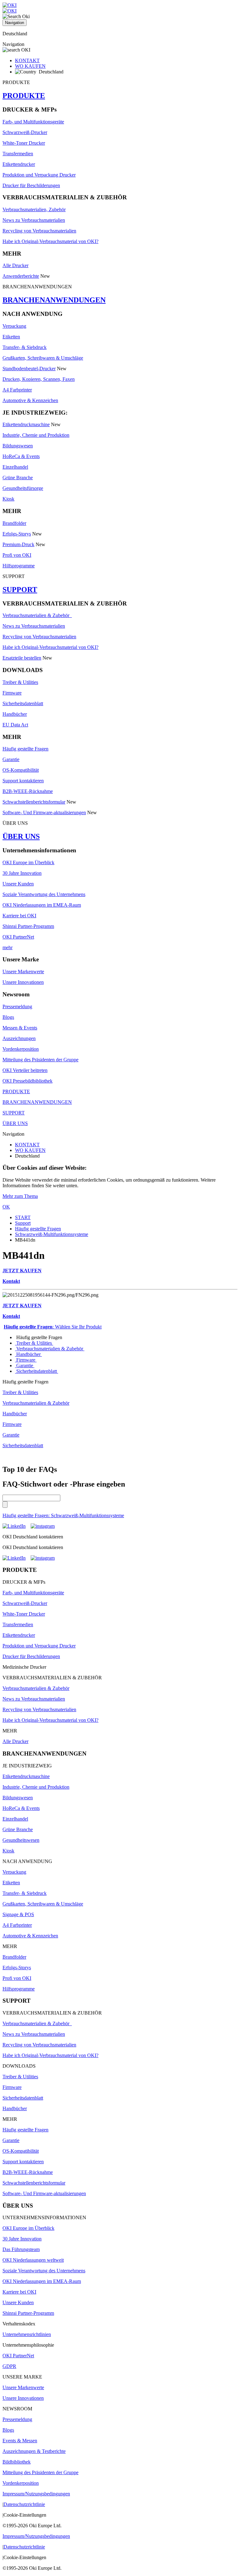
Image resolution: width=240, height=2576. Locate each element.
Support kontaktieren (23, 781)
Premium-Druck (18, 544)
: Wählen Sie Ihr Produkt (53, 1327)
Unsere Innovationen (23, 982)
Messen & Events (20, 1028)
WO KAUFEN (30, 66)
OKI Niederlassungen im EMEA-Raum (42, 905)
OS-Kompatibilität (21, 770)
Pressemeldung (17, 1006)
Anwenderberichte (21, 276)
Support (23, 1223)
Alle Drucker (15, 265)
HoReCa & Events (21, 456)
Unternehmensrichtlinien (27, 2334)
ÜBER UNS (21, 836)
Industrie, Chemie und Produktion (36, 435)
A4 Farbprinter (17, 390)
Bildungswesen (18, 446)
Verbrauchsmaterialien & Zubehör (37, 615)
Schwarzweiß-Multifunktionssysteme (52, 1234)
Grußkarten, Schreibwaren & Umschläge (43, 358)
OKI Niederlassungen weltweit (33, 2260)
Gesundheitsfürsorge (23, 488)
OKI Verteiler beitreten (25, 1070)
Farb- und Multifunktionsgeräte (33, 122)
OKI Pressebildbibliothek (27, 1081)
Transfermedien (18, 154)
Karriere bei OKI (19, 916)
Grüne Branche (18, 478)
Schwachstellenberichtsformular (34, 802)
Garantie (11, 759)
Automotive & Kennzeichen (30, 400)
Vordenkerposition (21, 1049)
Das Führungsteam (21, 2249)
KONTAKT (27, 60)
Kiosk (8, 499)
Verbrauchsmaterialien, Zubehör (34, 209)
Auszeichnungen (19, 1038)
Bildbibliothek (17, 2462)
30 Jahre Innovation (22, 873)
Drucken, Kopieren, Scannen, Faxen (39, 379)
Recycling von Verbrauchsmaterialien (39, 231)
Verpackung (14, 326)
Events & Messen (20, 2441)
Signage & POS (18, 1914)
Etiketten (11, 337)
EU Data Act (15, 725)
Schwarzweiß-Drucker (25, 132)
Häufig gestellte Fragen (25, 749)
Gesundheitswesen (21, 1840)
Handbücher (15, 714)
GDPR (9, 2366)
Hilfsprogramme (19, 566)
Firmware (12, 693)
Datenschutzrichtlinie (24, 2504)
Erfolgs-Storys (17, 534)
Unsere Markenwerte (23, 972)
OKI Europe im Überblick (28, 862)
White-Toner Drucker (24, 143)
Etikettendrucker (19, 164)
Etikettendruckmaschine (26, 424)
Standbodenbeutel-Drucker (29, 369)
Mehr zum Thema (20, 1196)
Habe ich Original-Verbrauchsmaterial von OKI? (50, 241)
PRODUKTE (24, 96)
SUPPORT (20, 590)
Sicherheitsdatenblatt (23, 703)
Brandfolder (14, 523)
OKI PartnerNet (18, 937)
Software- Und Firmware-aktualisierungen (44, 812)
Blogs (8, 1017)
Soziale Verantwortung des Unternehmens (44, 894)
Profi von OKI (17, 555)
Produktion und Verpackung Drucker (39, 175)
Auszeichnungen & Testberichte (34, 2451)
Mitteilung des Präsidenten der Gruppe (40, 1060)
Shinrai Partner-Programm (28, 926)
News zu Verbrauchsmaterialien (34, 220)
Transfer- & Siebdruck (25, 347)
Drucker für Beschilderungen (31, 185)
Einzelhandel (15, 467)
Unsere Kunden (18, 884)
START (23, 1217)
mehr (7, 947)
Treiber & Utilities (20, 682)
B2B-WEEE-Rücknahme (28, 791)
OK (6, 1207)
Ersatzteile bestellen (22, 658)
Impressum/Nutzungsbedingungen (36, 2494)
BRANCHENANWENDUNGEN (54, 300)
